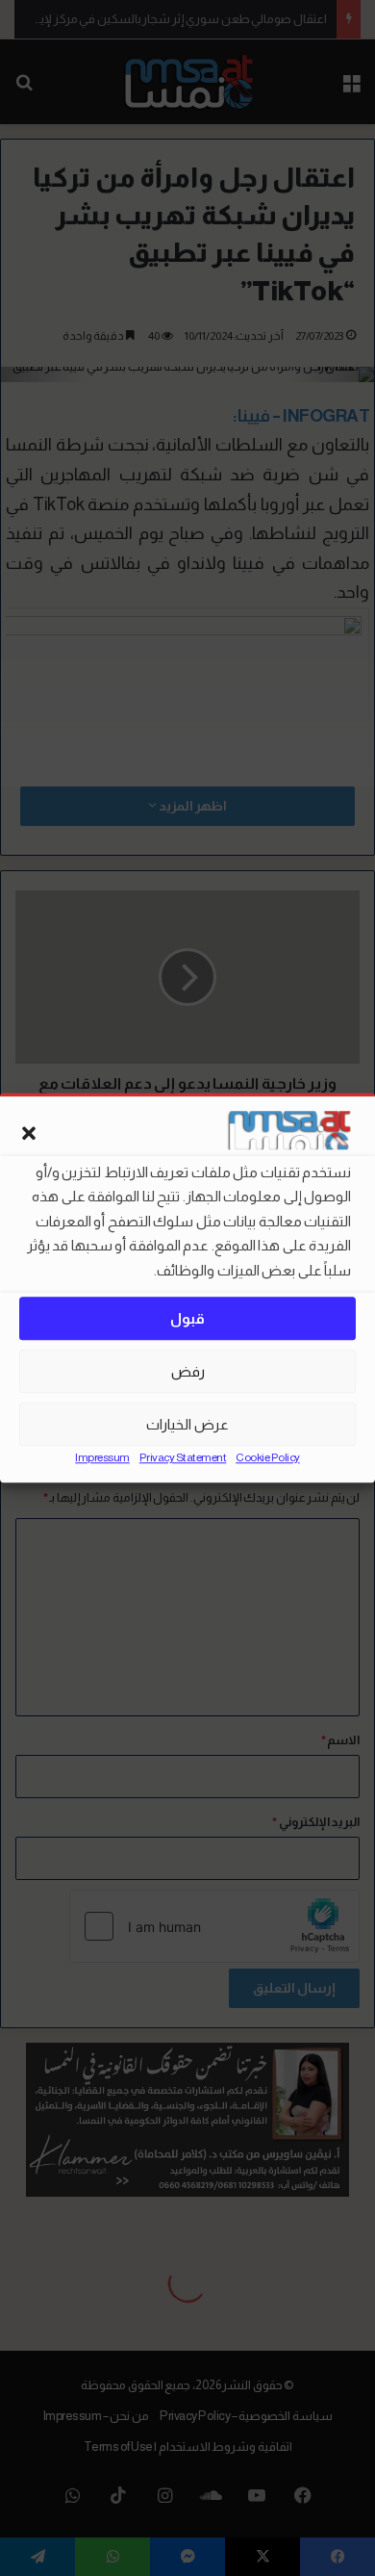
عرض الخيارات (187, 1424)
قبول (187, 1318)
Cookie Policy (268, 1458)
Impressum (102, 1458)
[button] (29, 1133)
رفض (188, 1371)
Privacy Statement (183, 1458)
